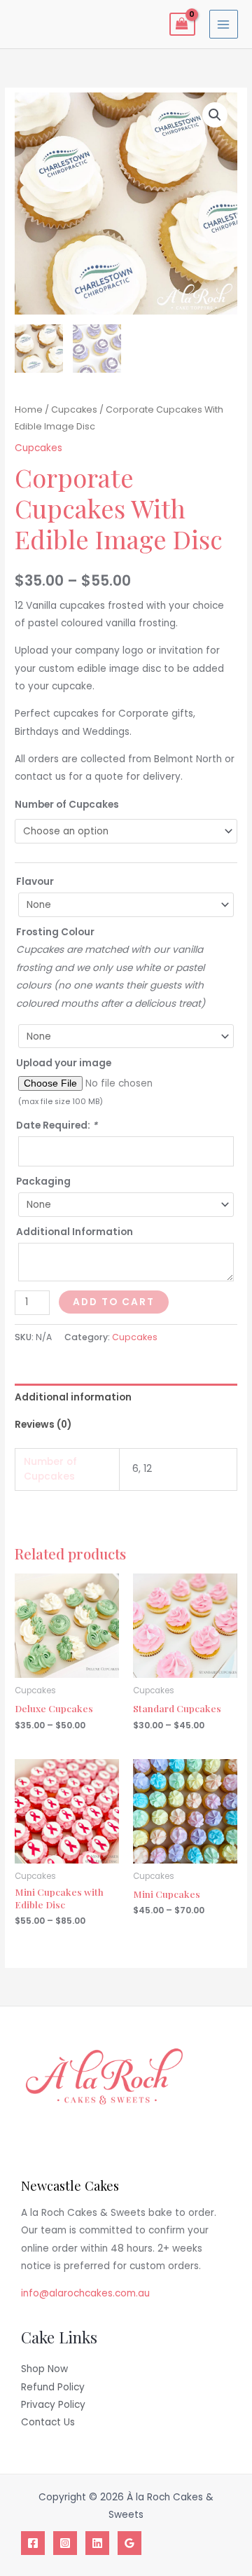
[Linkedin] (97, 2543)
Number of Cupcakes (67, 805)
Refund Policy (53, 2387)
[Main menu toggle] (224, 24)
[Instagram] (65, 2543)
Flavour (35, 882)
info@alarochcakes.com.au (85, 2293)
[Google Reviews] (129, 2543)
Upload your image (64, 1063)
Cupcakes (74, 409)
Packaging (43, 1182)
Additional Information (75, 1232)
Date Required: (57, 1125)
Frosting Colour (55, 932)
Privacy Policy (53, 2405)
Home (29, 409)
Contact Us (48, 2422)
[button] (215, 115)
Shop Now (44, 2369)
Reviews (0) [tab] (43, 1425)
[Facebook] (33, 2543)
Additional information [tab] (73, 1397)
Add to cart (114, 1302)
